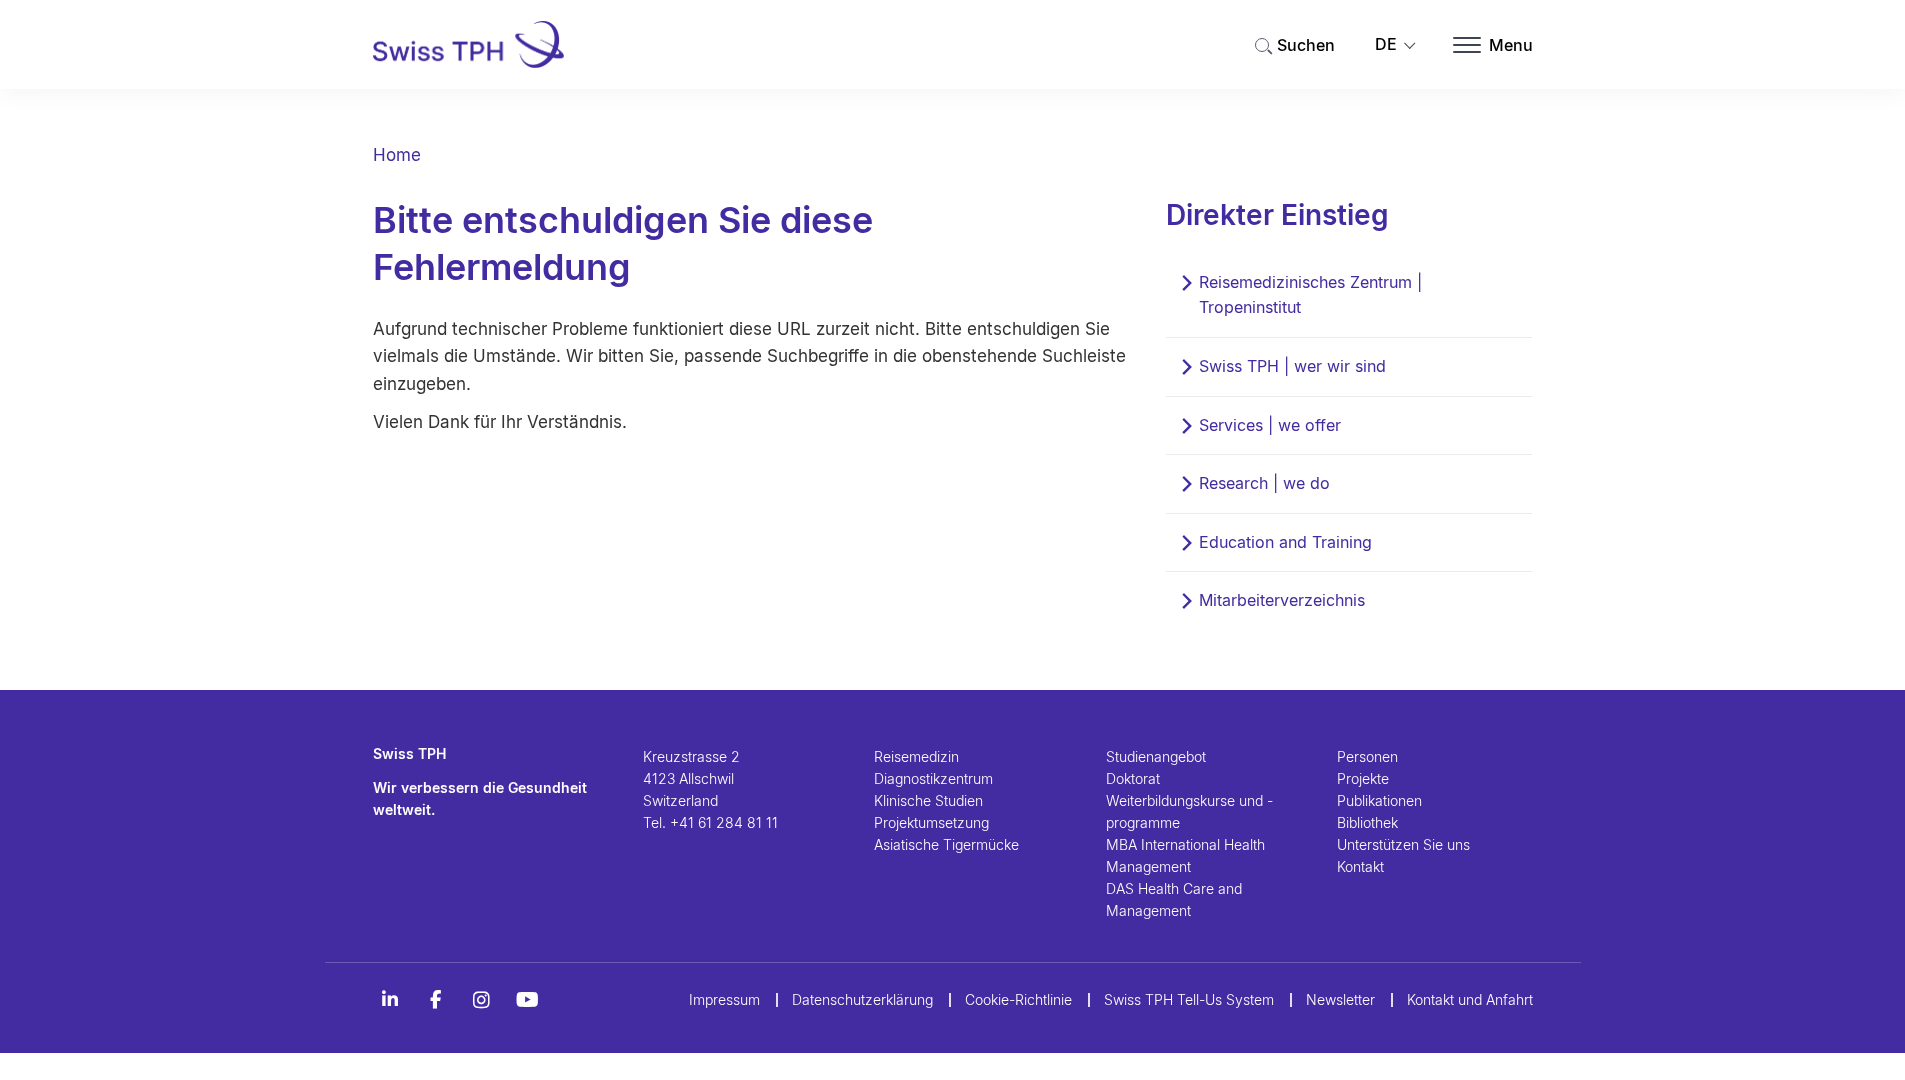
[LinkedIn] (390, 1000)
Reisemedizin (916, 756)
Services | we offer (1270, 425)
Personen (1367, 756)
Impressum (724, 999)
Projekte (1363, 778)
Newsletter (1340, 999)
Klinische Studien (928, 800)
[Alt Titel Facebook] (436, 1000)
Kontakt (1360, 866)
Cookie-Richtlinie (1018, 999)
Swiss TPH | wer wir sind (1292, 366)
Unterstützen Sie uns (1403, 844)
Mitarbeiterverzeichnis (1282, 600)
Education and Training (1285, 542)
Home (397, 155)
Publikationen (1379, 800)
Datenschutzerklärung (862, 999)
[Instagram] (482, 1000)
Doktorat (1133, 778)
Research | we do (1264, 483)
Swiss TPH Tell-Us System (1189, 999)
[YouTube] (528, 1000)
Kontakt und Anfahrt (1470, 999)
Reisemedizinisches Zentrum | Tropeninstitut (1310, 295)
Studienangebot (1156, 756)
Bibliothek (1367, 822)
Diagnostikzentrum (933, 778)
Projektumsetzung (931, 822)
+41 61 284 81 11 (724, 822)
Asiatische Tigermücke (946, 844)
